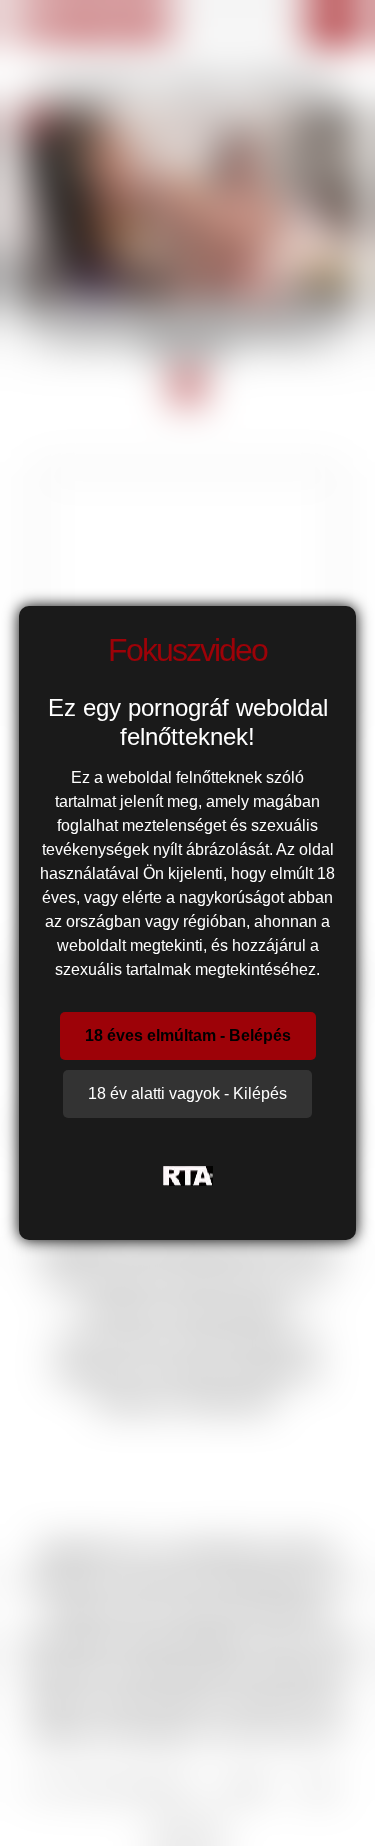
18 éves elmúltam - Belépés (188, 1035)
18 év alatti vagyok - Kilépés (187, 1093)
